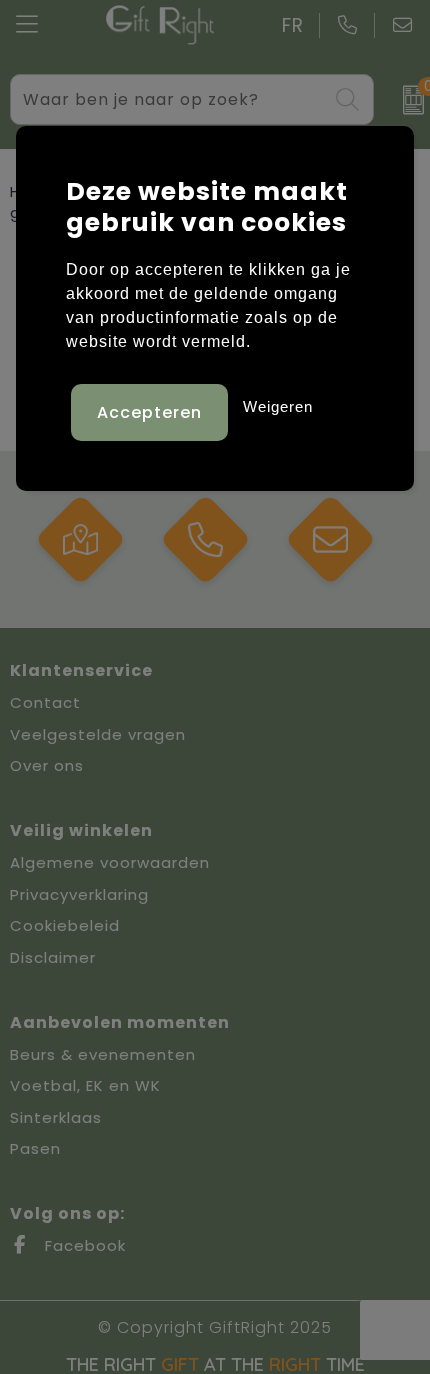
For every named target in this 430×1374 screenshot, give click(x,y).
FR (293, 25)
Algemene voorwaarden (110, 862)
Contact (45, 702)
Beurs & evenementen (103, 1054)
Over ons (47, 765)
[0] (407, 100)
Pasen (35, 1148)
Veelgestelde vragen (98, 734)
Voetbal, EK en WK (85, 1085)
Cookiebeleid (65, 925)
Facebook (83, 1245)
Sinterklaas (56, 1117)
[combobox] (169, 99)
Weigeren (278, 406)
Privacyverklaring (79, 894)
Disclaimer (53, 957)
